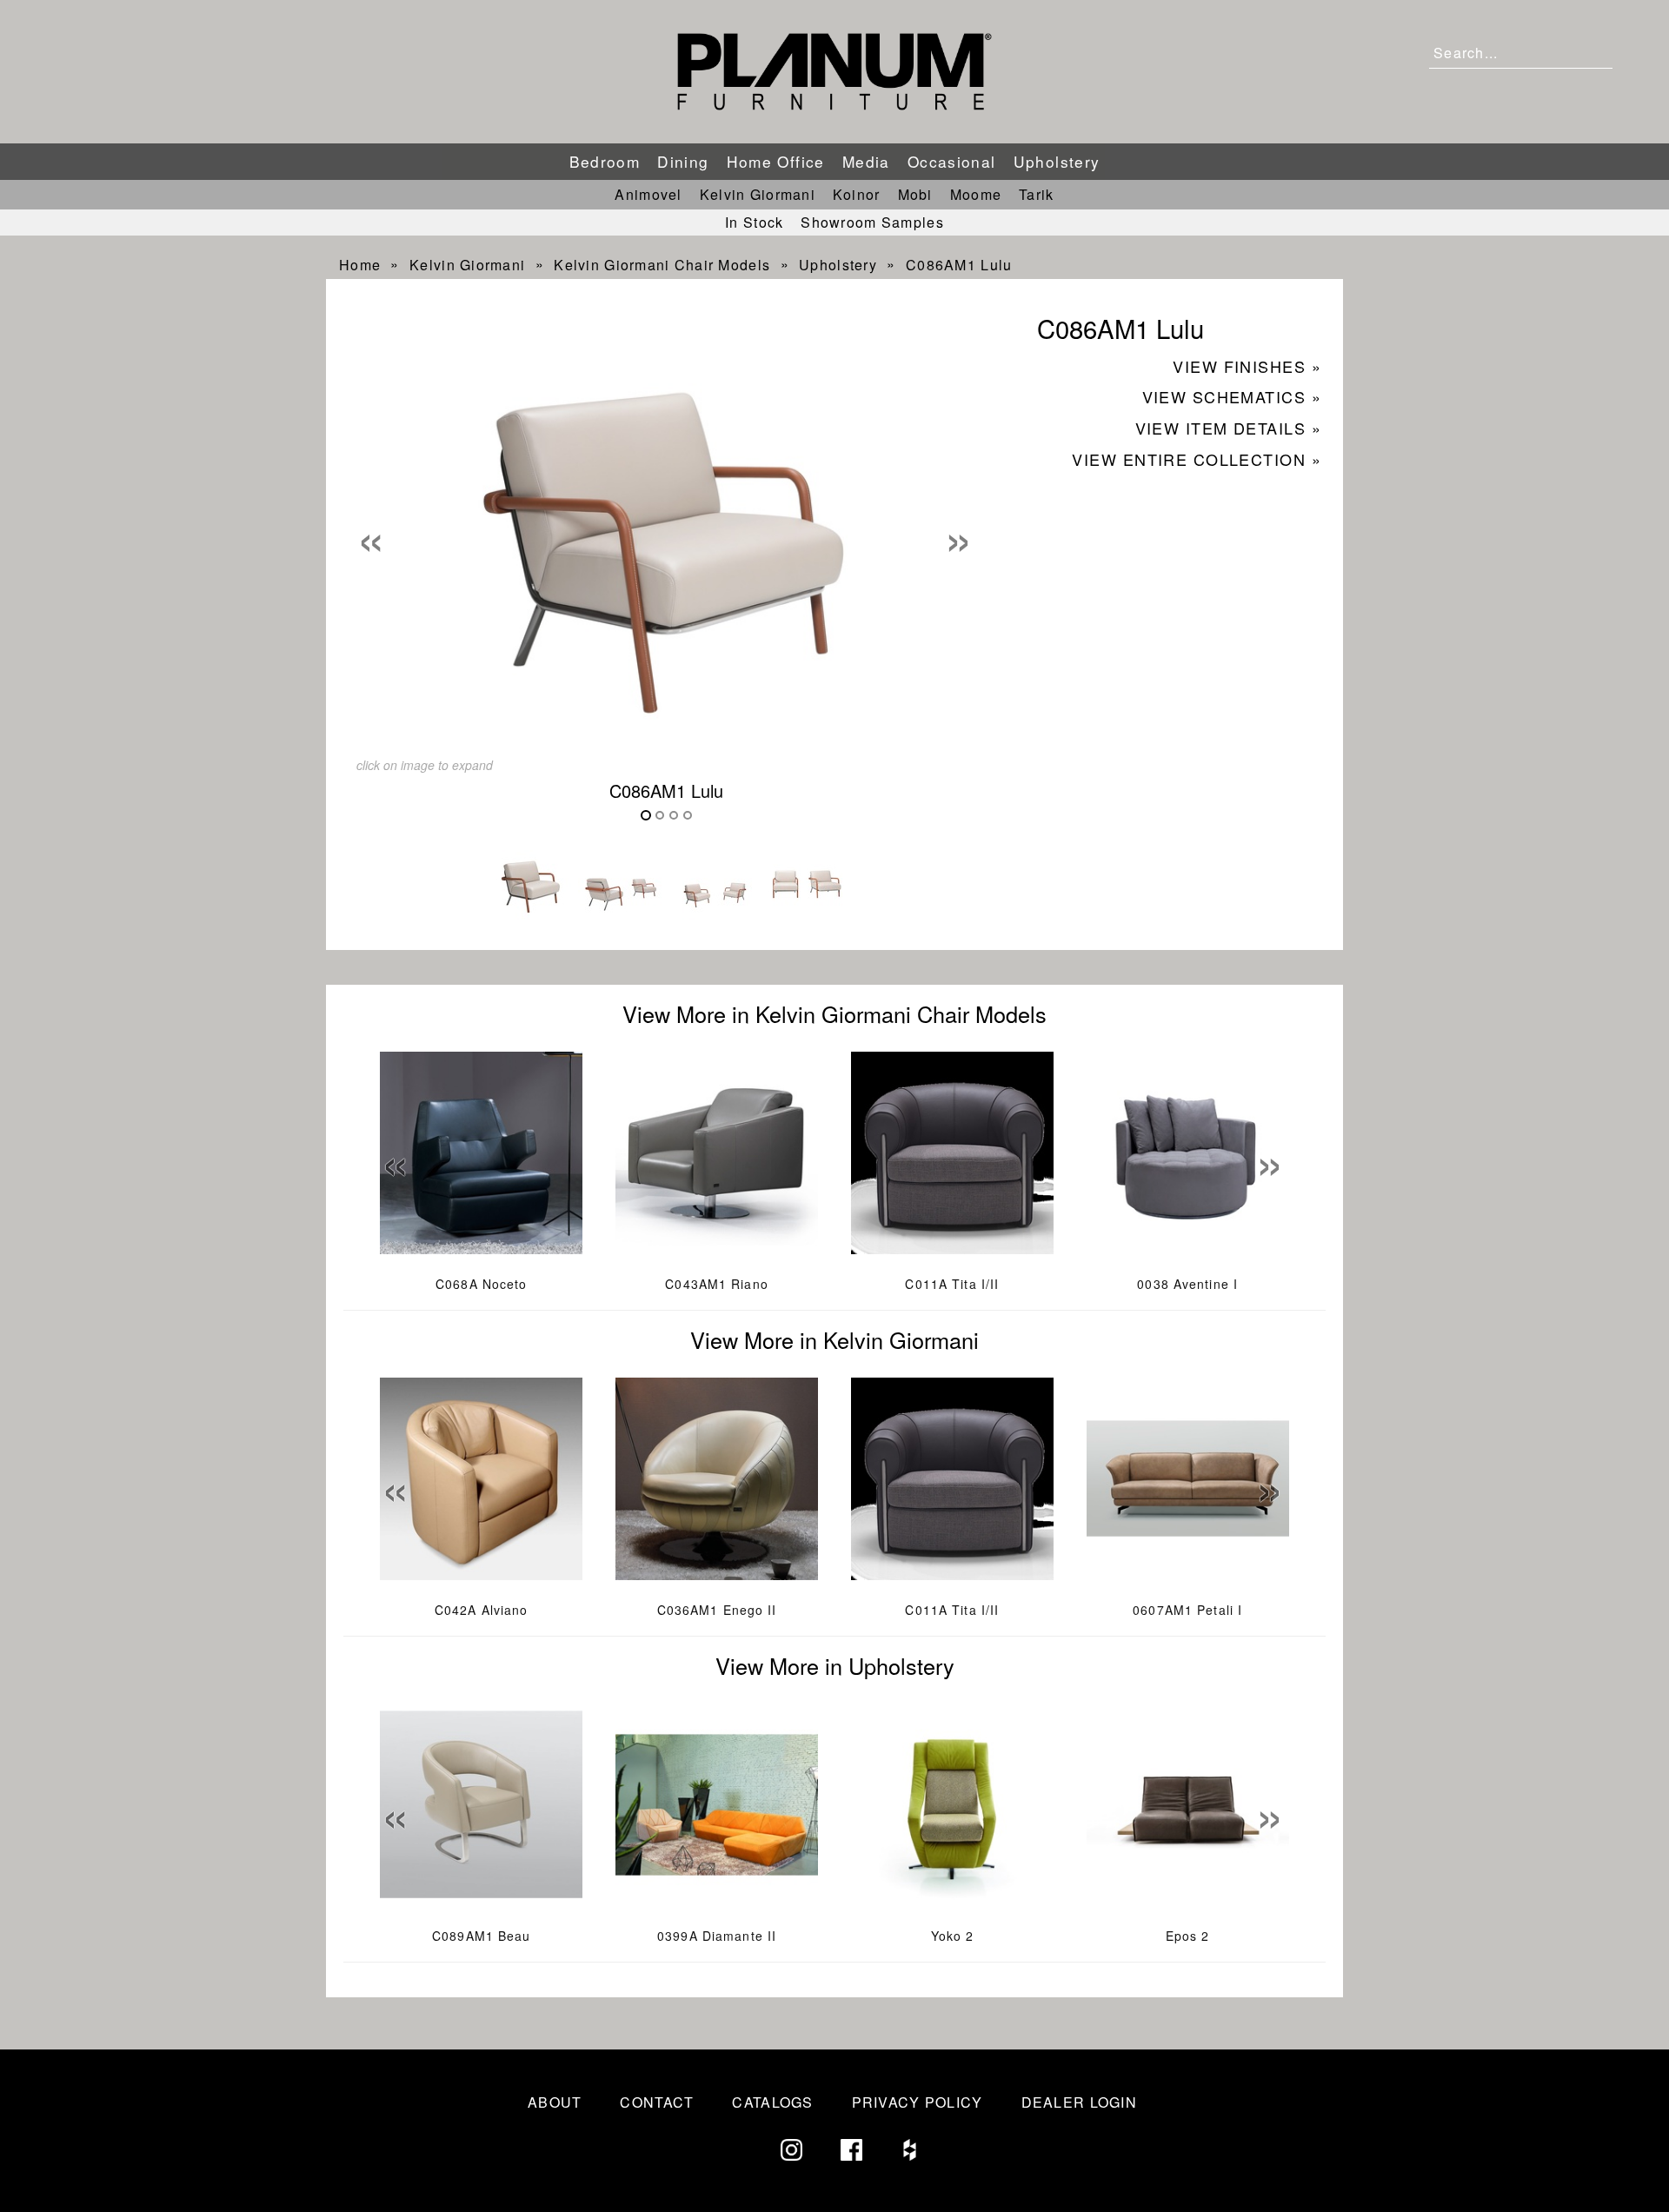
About (555, 2102)
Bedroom (605, 161)
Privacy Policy (918, 2102)
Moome (976, 194)
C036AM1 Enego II (717, 1610)
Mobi (915, 194)
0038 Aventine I (1187, 1284)
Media (866, 161)
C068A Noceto (481, 1284)
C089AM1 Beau (481, 1936)
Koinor (857, 194)
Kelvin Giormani (758, 194)
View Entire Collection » (1197, 459)
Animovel (648, 194)
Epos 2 (1188, 1936)
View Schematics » (1232, 396)
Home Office (776, 161)
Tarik (1036, 194)
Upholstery (1057, 161)
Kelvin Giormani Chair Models (662, 265)
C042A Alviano (482, 1610)
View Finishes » (1247, 366)
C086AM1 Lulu (959, 265)
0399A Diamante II (717, 1936)
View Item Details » (1228, 428)
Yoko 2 (953, 1936)
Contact (657, 2102)
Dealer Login (1079, 2102)
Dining (683, 161)
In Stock (754, 222)
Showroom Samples (872, 222)
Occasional (952, 161)
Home (360, 265)
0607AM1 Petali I (1187, 1610)
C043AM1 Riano (717, 1284)
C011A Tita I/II (952, 1284)
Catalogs (772, 2102)
